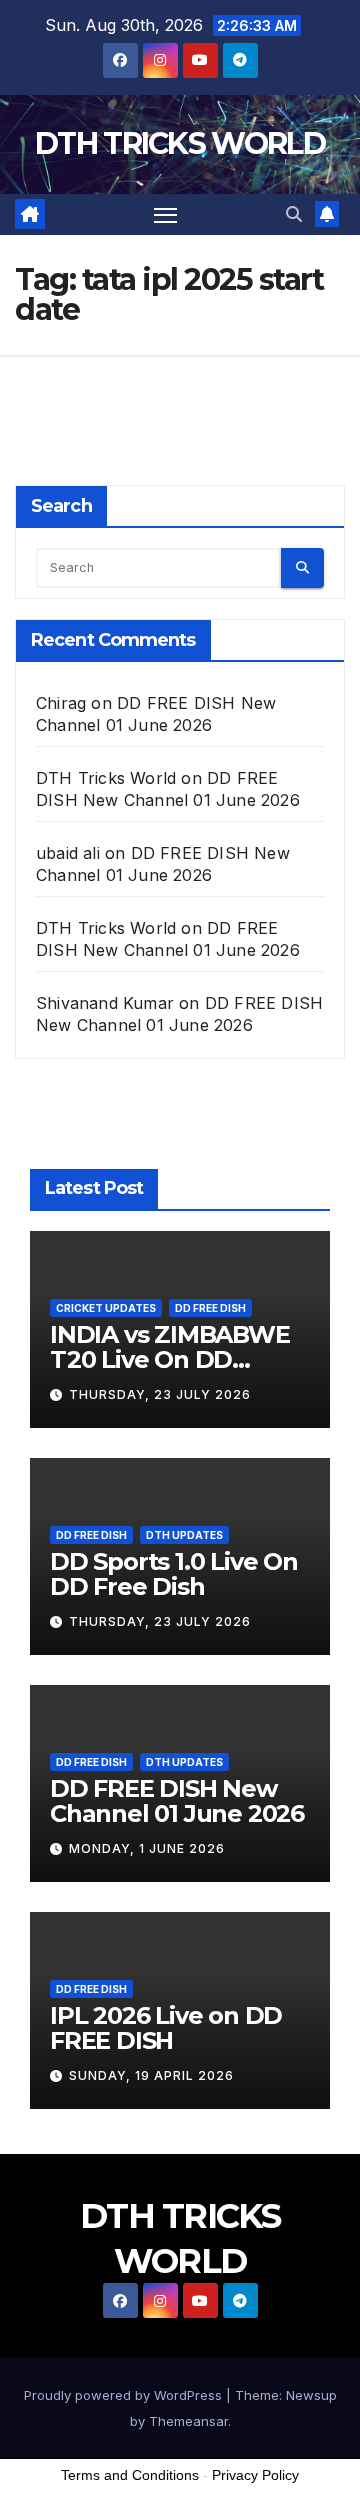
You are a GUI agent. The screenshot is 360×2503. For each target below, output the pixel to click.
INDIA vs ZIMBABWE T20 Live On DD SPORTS (170, 1359)
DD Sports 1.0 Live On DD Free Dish (174, 1574)
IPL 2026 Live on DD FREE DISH (166, 2028)
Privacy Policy (255, 2475)
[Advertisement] (180, 2352)
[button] (294, 214)
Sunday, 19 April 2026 (151, 2075)
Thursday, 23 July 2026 (160, 1394)
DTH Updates (184, 1535)
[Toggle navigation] (166, 215)
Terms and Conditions (130, 2475)
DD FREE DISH (210, 1308)
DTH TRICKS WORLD (180, 143)
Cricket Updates (106, 1308)
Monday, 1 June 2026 (147, 1848)
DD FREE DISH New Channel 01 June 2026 (177, 1801)
